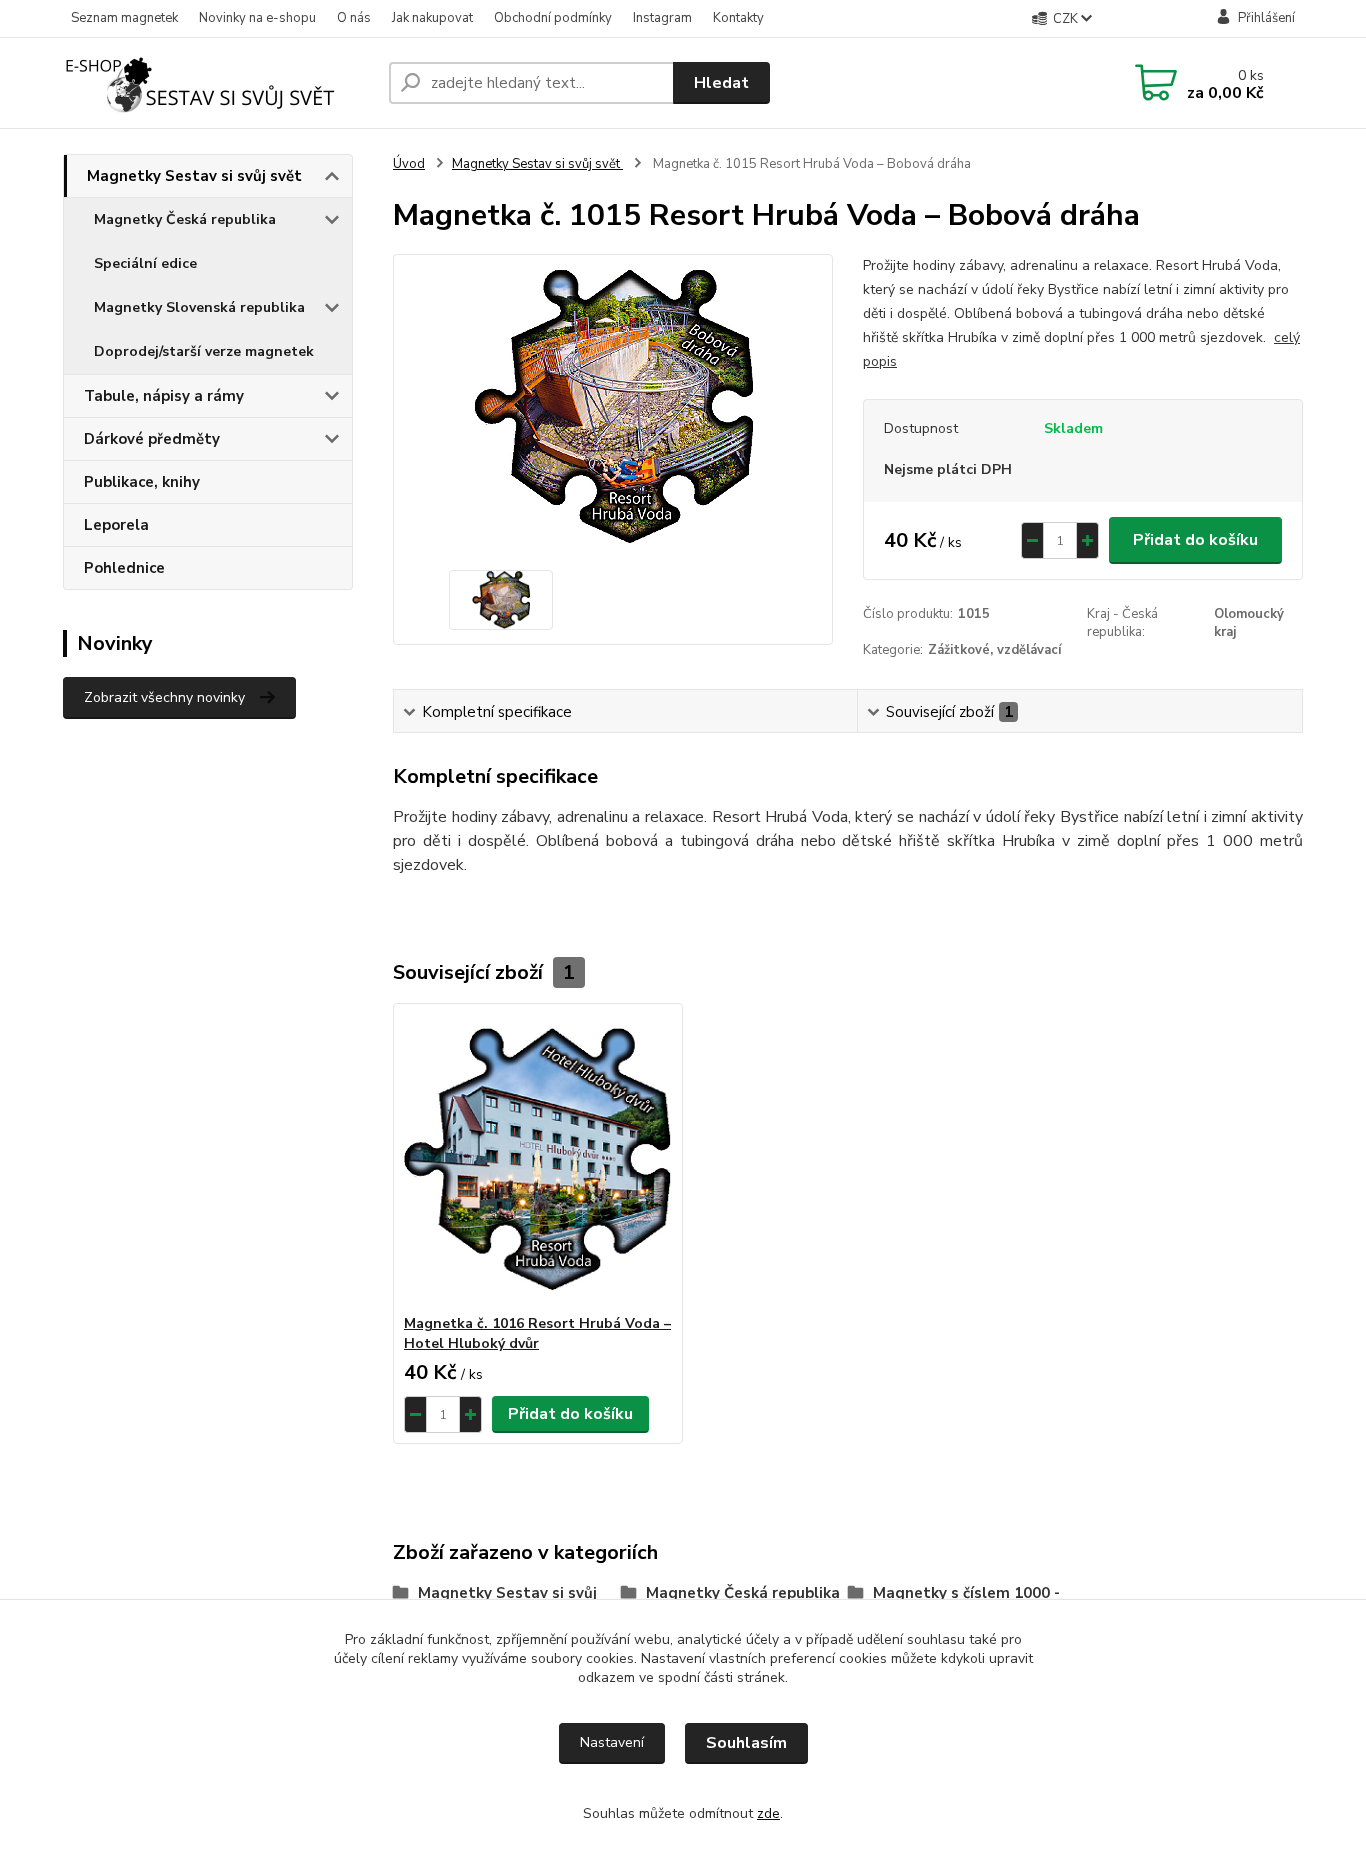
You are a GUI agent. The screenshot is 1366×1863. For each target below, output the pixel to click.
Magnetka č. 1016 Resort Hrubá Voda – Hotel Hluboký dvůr (537, 1333)
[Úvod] (218, 83)
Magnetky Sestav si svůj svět (194, 176)
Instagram (662, 18)
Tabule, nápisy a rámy (164, 396)
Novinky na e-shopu (257, 18)
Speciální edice (145, 263)
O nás (354, 18)
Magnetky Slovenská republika (199, 307)
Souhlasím (746, 1743)
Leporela (116, 525)
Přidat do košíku (1195, 540)
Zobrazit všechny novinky (164, 697)
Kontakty (738, 18)
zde (768, 1813)
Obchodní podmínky (553, 18)
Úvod (409, 164)
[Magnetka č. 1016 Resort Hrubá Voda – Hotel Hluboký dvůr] (538, 1159)
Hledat (721, 83)
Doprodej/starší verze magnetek (204, 351)
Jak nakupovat (432, 18)
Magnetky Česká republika (185, 219)
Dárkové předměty (152, 439)
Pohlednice (124, 568)
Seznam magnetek (124, 18)
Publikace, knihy (142, 482)
